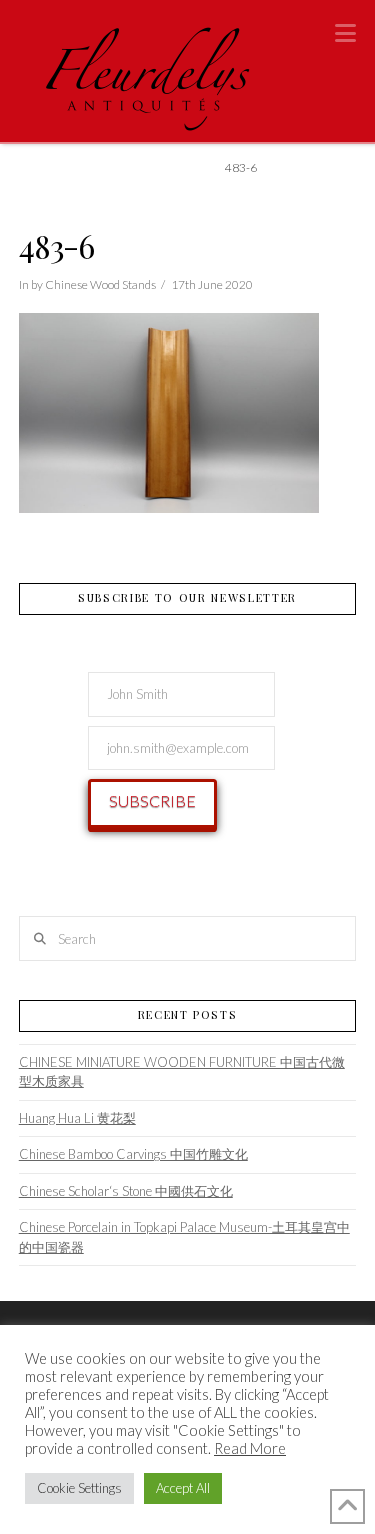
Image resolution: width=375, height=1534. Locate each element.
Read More (250, 1448)
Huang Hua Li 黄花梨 (77, 1118)
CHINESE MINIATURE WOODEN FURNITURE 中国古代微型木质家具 (182, 1072)
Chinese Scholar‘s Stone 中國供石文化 (126, 1191)
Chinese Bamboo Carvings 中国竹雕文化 (133, 1154)
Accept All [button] (183, 1488)
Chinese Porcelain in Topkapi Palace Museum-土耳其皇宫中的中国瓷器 (184, 1237)
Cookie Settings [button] (79, 1488)
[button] (345, 33)
